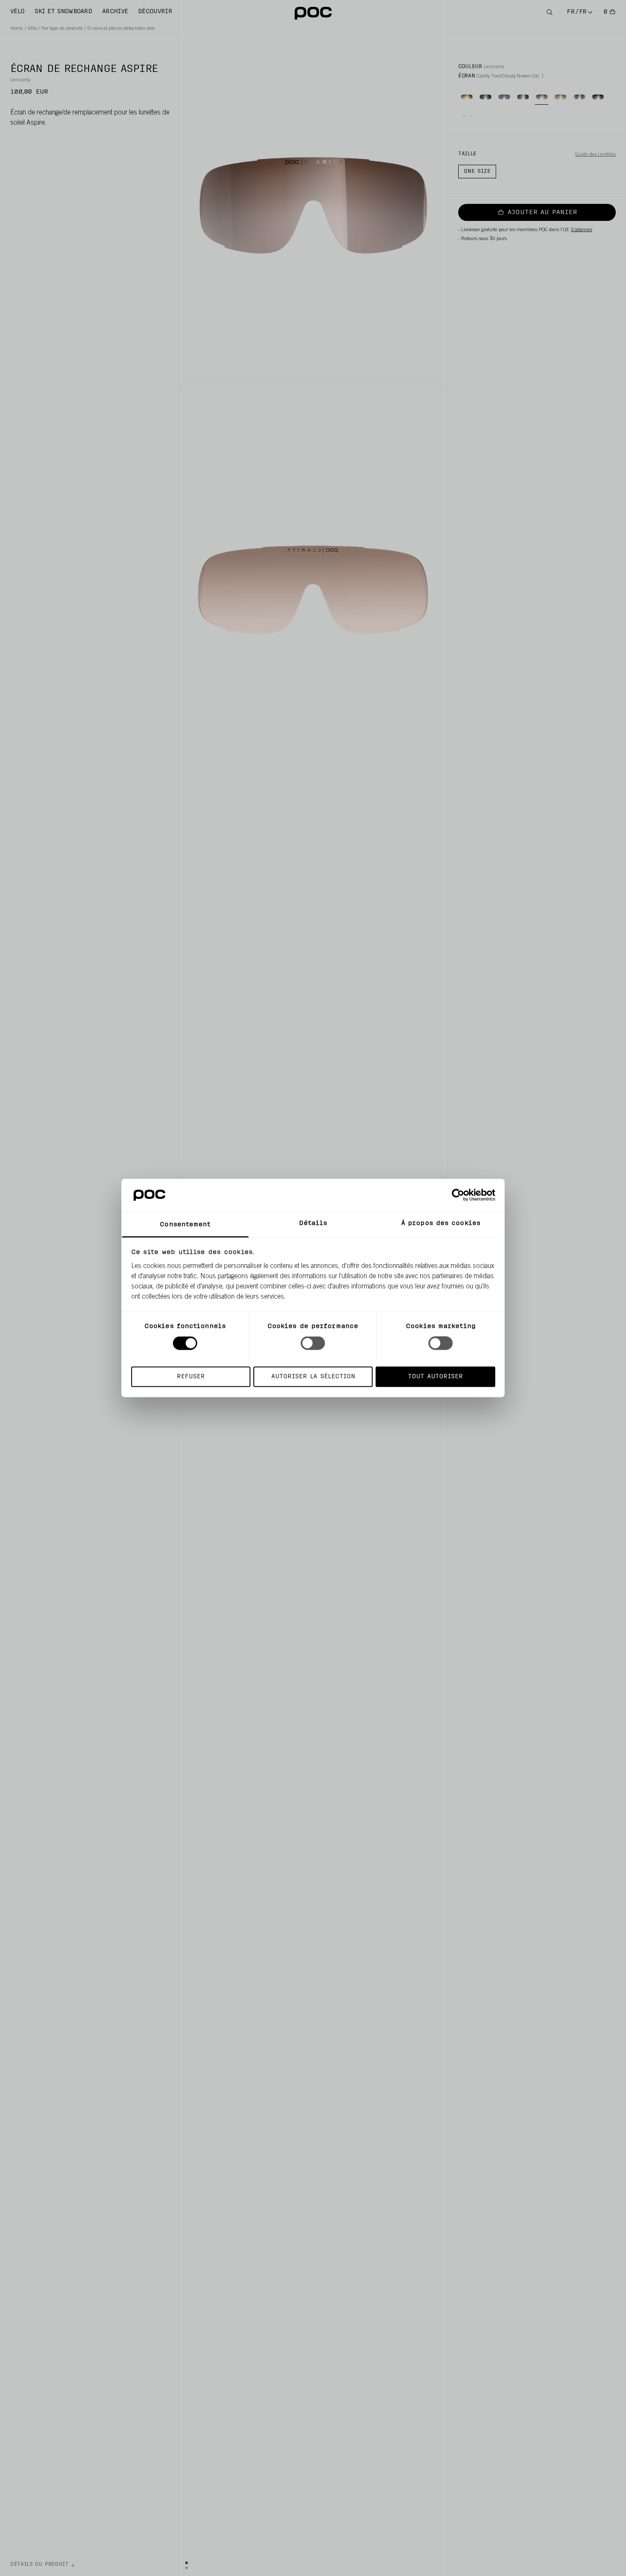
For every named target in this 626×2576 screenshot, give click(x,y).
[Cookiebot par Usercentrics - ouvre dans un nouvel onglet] (458, 1195)
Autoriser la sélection (313, 1376)
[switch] (313, 1343)
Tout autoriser (435, 1376)
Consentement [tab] (185, 1224)
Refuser (191, 1376)
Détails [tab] (313, 1223)
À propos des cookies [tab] (441, 1223)
